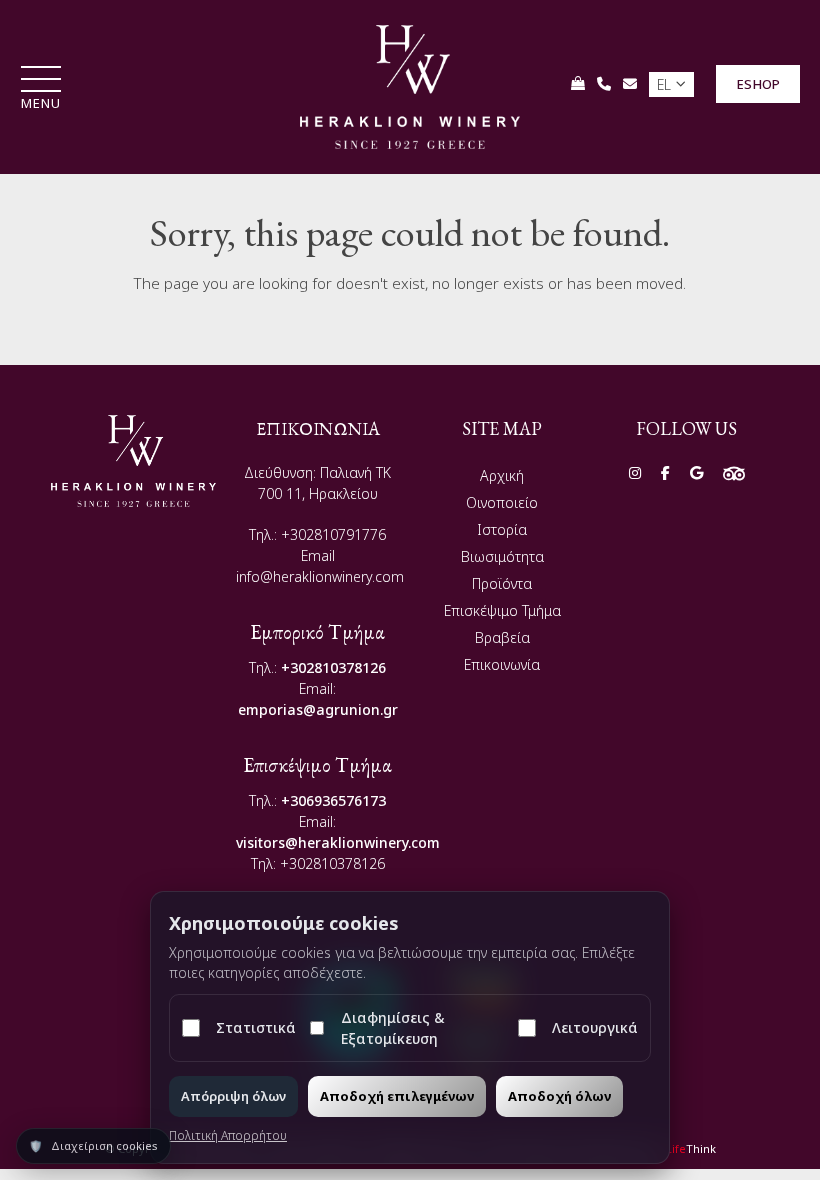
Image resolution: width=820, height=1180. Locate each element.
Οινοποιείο (502, 502)
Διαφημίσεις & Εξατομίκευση (393, 1028)
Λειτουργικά (595, 1027)
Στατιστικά (256, 1027)
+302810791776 (333, 534)
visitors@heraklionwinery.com (338, 842)
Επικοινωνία (502, 664)
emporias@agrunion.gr (318, 709)
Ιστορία (502, 529)
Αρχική (502, 475)
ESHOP (758, 84)
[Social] (635, 472)
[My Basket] (578, 83)
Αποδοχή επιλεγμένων (397, 1096)
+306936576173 (333, 800)
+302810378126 (333, 667)
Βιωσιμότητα (502, 556)
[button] (41, 90)
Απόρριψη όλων (233, 1096)
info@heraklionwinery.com (320, 576)
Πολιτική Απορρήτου (228, 1135)
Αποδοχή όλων (559, 1096)
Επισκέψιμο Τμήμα (502, 610)
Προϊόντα (502, 583)
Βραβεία (502, 637)
